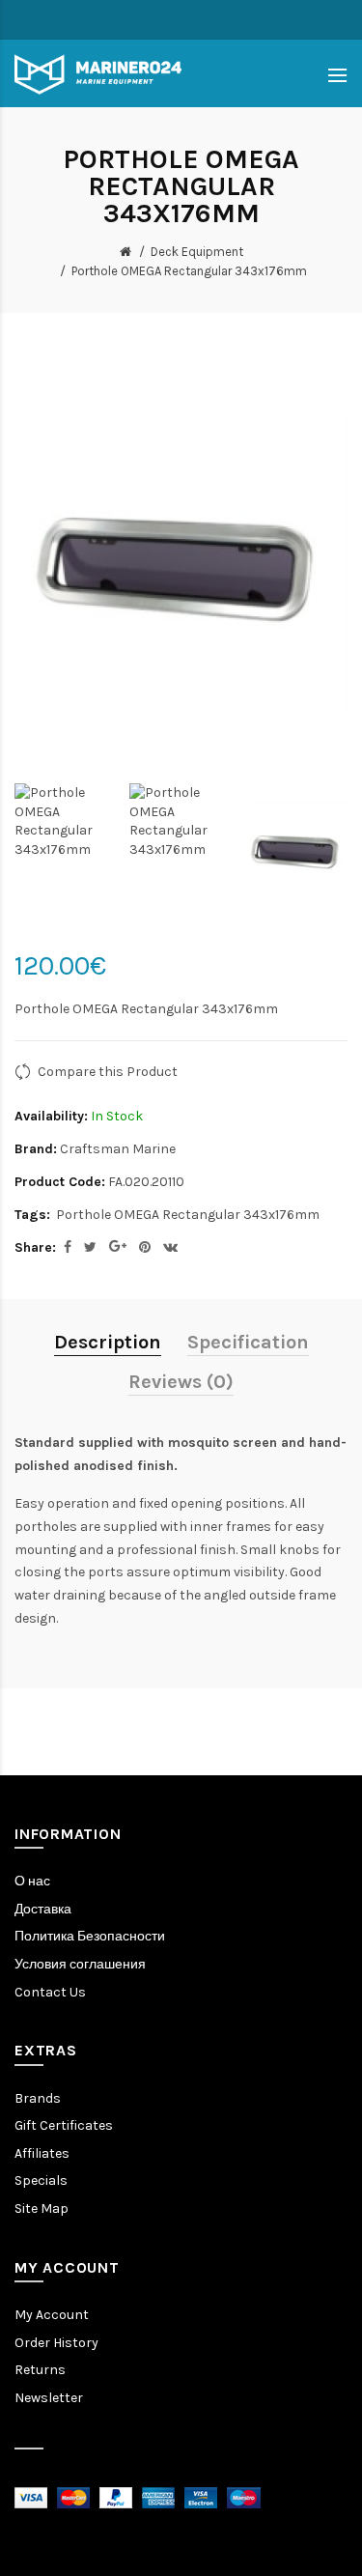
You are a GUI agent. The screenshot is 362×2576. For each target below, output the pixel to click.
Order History (56, 2343)
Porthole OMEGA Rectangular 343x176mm (189, 271)
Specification (248, 1342)
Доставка (43, 1909)
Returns (40, 2370)
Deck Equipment (197, 252)
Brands (38, 2098)
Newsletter (49, 2398)
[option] (67, 821)
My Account (52, 2315)
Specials (41, 2180)
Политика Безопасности (90, 1936)
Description (108, 1342)
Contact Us (50, 1992)
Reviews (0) (181, 1382)
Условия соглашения (80, 1964)
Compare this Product (108, 1072)
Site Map (42, 2208)
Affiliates (42, 2153)
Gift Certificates (64, 2125)
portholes (46, 1527)
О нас (32, 1881)
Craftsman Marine (118, 1149)
